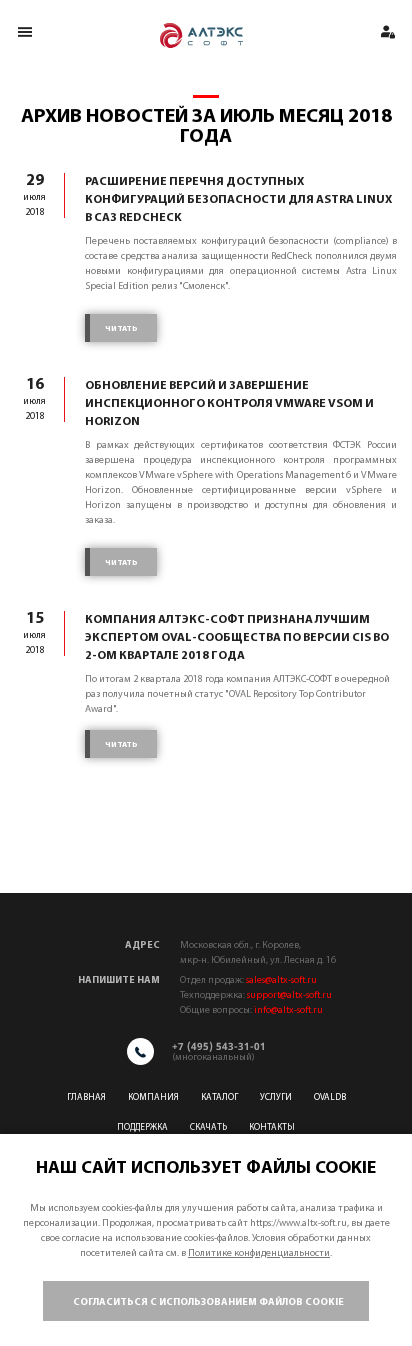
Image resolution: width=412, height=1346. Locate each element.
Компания (153, 1097)
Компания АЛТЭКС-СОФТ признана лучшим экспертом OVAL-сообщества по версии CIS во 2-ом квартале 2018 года (237, 638)
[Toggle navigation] (24, 32)
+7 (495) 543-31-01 (219, 1046)
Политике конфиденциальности (259, 1253)
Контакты (272, 1127)
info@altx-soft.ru (288, 1010)
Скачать (208, 1127)
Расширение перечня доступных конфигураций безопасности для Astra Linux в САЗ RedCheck (238, 200)
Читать (121, 329)
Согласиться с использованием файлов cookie (208, 1302)
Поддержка (142, 1127)
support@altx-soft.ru (289, 995)
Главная (86, 1097)
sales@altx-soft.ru (281, 980)
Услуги (276, 1097)
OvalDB (330, 1097)
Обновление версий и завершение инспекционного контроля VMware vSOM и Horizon (229, 404)
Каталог (219, 1097)
